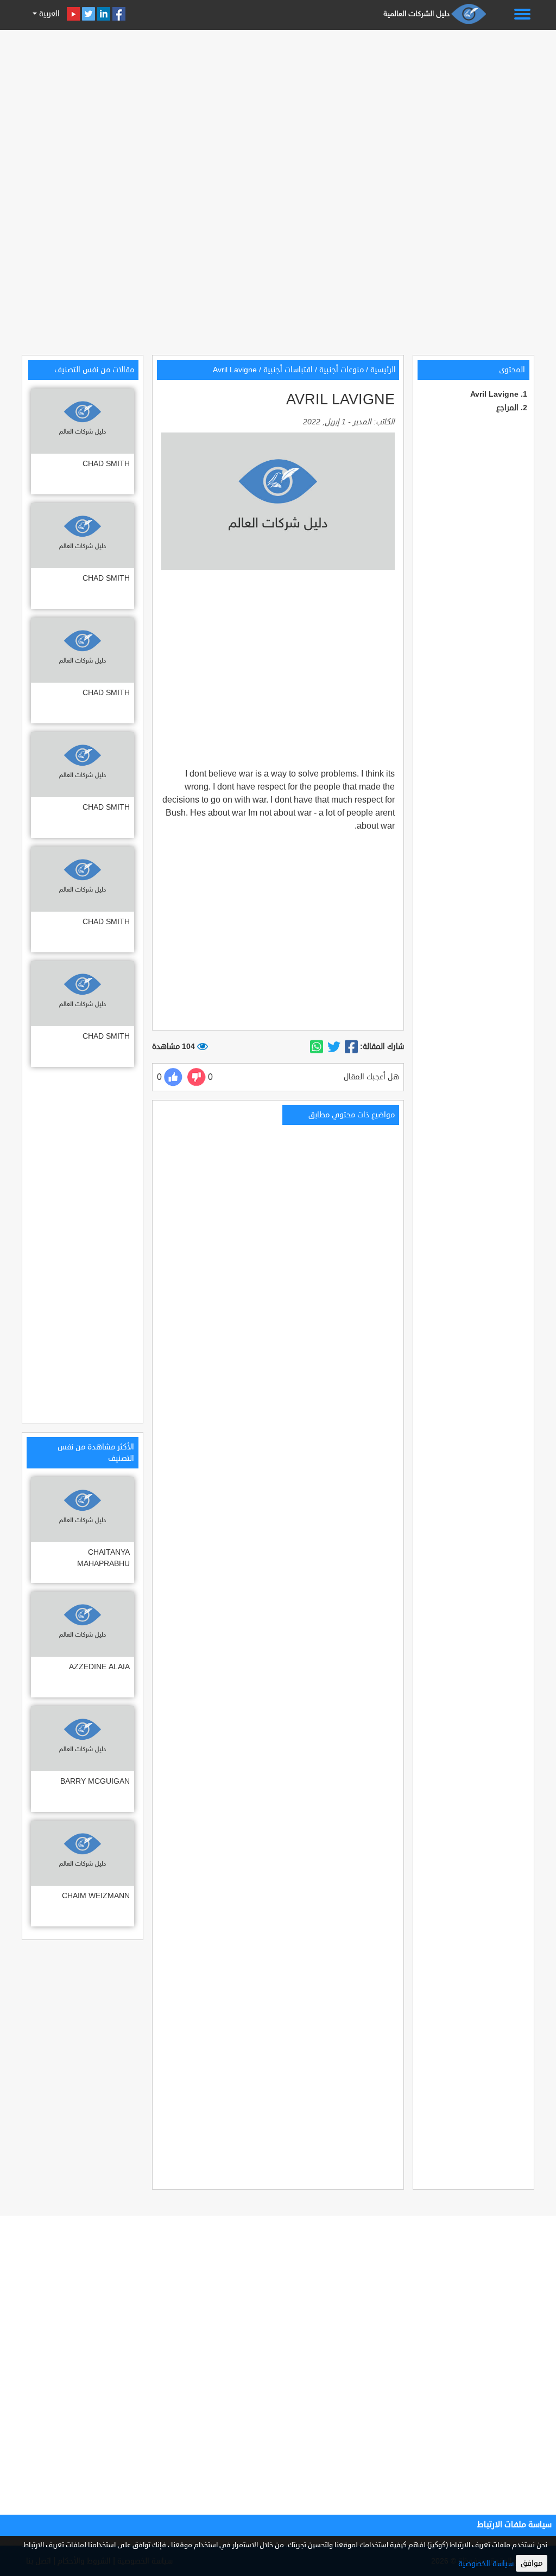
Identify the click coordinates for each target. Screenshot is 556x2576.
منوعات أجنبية (342, 370)
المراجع (507, 408)
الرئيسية (383, 370)
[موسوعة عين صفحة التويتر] (89, 14)
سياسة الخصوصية (486, 2564)
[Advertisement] (278, 110)
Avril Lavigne (494, 394)
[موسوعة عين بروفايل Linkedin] (104, 14)
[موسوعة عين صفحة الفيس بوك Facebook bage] (119, 14)
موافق (532, 2563)
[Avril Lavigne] (351, 1047)
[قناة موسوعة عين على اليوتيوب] (73, 14)
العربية (48, 14)
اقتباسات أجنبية (288, 370)
